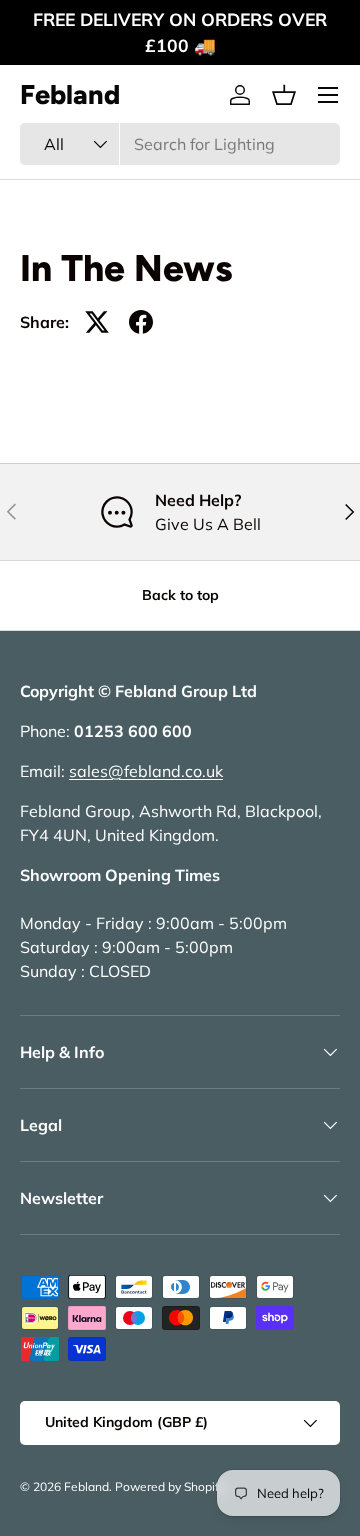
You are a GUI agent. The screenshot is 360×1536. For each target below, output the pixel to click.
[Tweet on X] (97, 322)
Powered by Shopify (170, 1486)
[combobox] (180, 144)
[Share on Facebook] (141, 322)
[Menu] (328, 95)
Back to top (180, 595)
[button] (284, 95)
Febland (86, 1486)
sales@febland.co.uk (146, 771)
